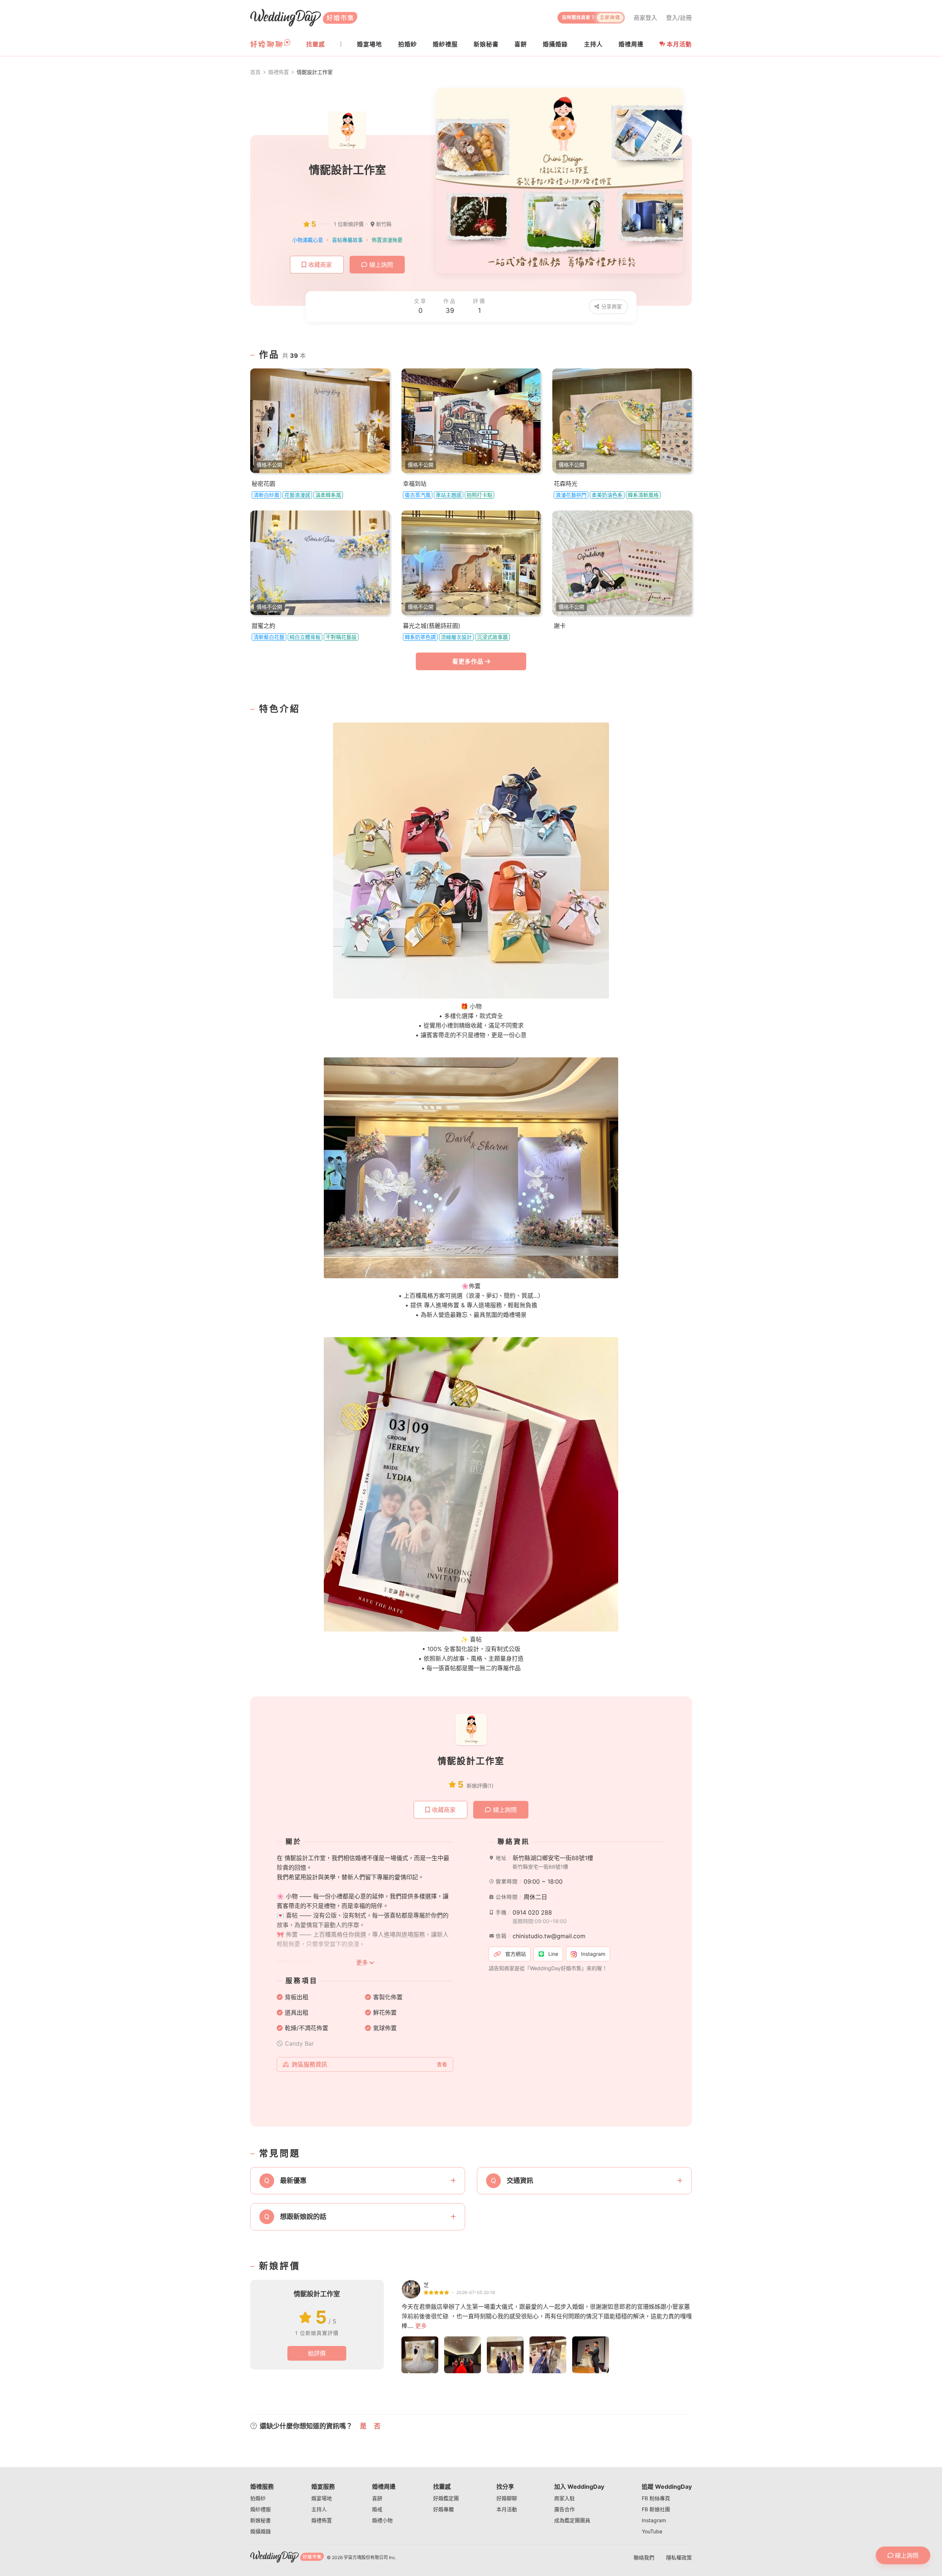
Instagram (654, 2520)
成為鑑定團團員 (572, 2520)
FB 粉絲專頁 (656, 2498)
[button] (358, 2181)
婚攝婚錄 (261, 2531)
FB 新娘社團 (656, 2509)
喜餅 (377, 2498)
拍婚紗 (258, 2498)
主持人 (319, 2509)
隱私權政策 (679, 2557)
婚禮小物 (382, 2520)
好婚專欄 (443, 2509)
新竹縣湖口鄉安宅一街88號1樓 (553, 1858)
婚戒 (377, 2509)
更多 (421, 2326)
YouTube (652, 2531)
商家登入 (645, 18)
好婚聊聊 (507, 2498)
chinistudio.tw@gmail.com (549, 1936)
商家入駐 (564, 2498)
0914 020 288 (532, 1912)
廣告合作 (564, 2509)
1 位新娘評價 (349, 224)
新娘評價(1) (480, 1786)
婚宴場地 (322, 2498)
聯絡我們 (644, 2557)
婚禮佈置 (279, 72)
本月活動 (679, 44)
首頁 (255, 72)
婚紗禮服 (261, 2509)
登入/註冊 (679, 18)
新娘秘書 (261, 2520)
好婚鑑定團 (446, 2498)
